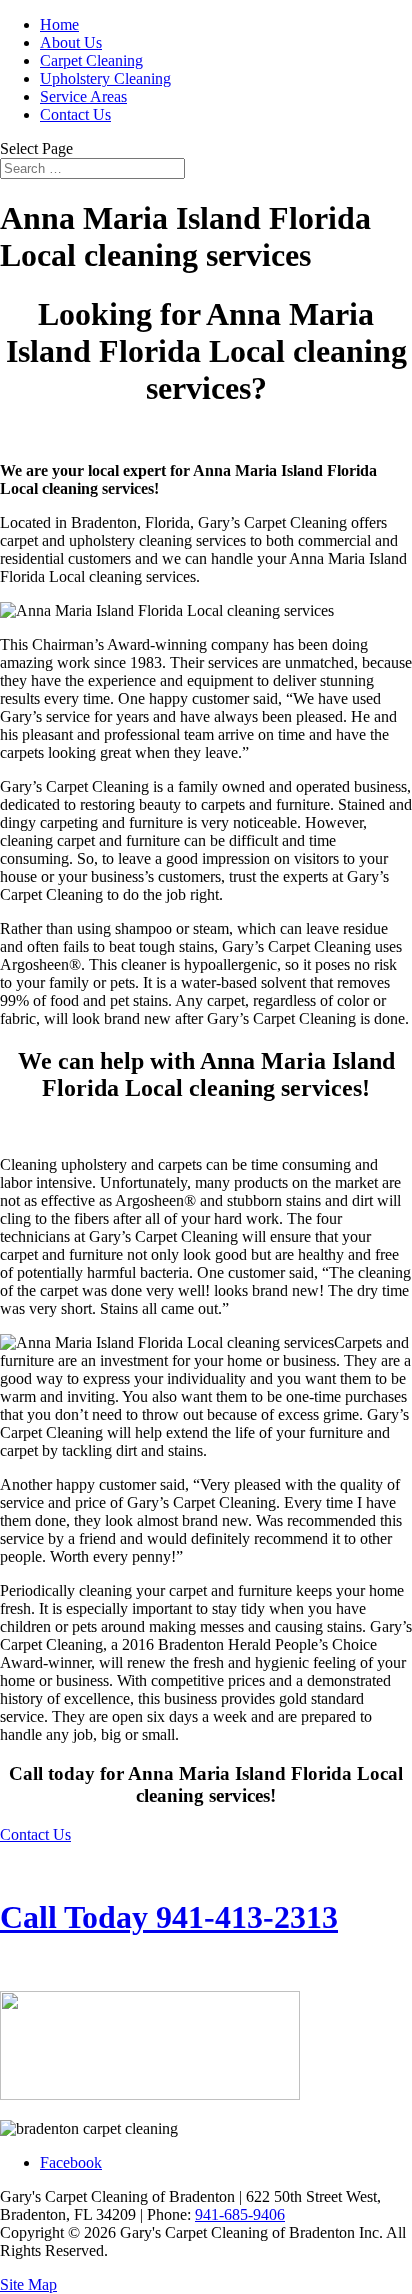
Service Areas (83, 96)
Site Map (28, 2284)
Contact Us (75, 114)
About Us (71, 42)
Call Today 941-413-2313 (169, 1917)
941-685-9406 (240, 2214)
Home (59, 24)
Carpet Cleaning (91, 60)
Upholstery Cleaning (105, 78)
